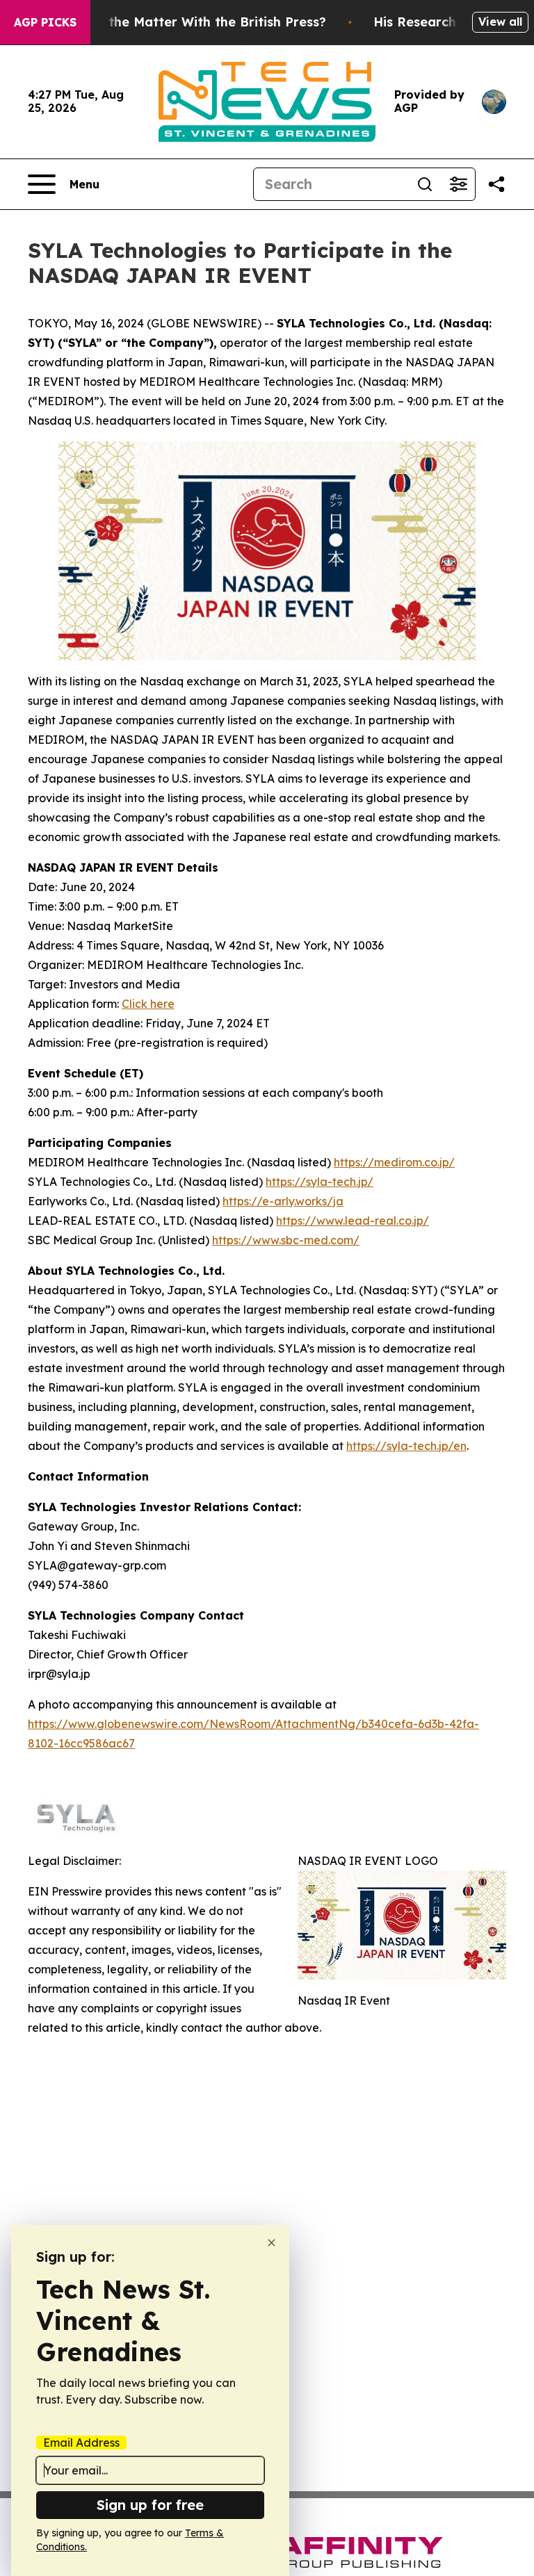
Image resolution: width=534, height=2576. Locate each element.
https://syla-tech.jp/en (406, 1446)
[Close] (272, 2243)
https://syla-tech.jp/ (319, 1182)
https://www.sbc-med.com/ (286, 1240)
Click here (148, 1004)
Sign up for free (150, 2505)
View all (500, 22)
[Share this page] (496, 184)
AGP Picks (45, 22)
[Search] (425, 184)
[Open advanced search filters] (458, 184)
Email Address (81, 2443)
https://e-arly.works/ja (283, 1201)
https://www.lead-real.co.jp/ (353, 1221)
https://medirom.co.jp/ (394, 1162)
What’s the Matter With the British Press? (193, 22)
